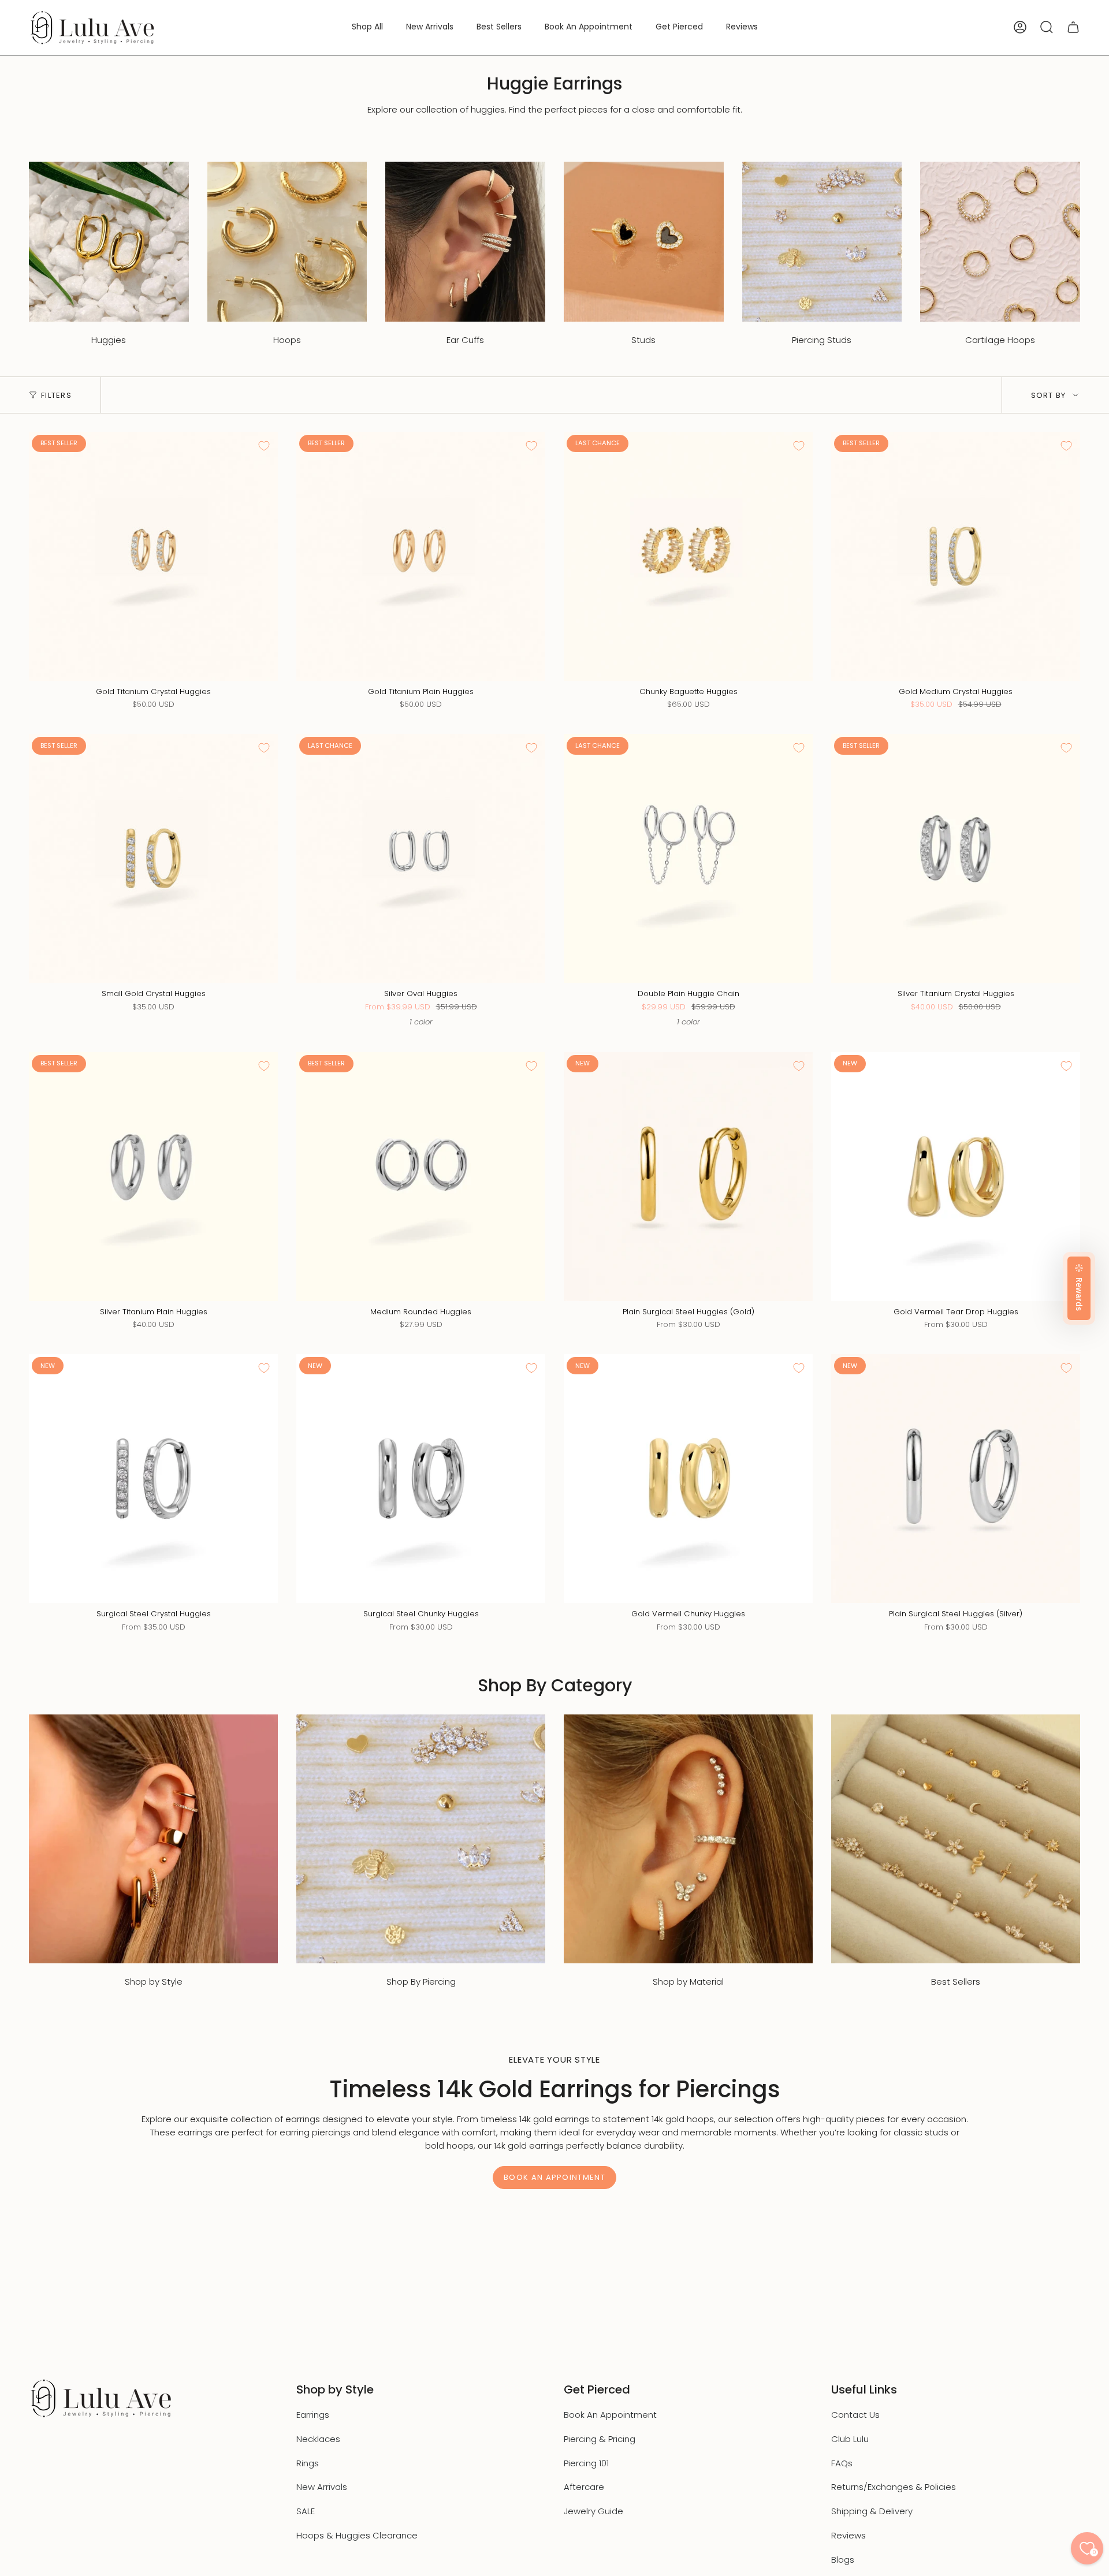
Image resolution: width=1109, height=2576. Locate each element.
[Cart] (1073, 27)
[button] (367, 27)
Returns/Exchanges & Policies (894, 2487)
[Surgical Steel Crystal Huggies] (153, 1479)
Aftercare (584, 2487)
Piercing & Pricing (600, 2439)
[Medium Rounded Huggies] (421, 1177)
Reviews (849, 2535)
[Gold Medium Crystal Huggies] (956, 556)
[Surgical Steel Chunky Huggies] (421, 1479)
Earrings (313, 2415)
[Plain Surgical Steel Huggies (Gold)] (688, 1177)
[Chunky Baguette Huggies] (688, 556)
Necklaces (318, 2439)
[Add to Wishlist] (264, 446)
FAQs (842, 2463)
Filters (56, 395)
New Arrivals (322, 2487)
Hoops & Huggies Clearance (357, 2535)
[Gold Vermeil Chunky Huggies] (688, 1479)
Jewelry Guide (593, 2511)
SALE (306, 2511)
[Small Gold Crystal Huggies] (153, 858)
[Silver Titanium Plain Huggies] (153, 1177)
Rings (308, 2463)
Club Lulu (850, 2439)
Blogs (843, 2560)
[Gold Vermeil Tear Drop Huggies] (956, 1177)
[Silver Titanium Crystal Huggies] (956, 858)
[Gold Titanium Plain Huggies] (421, 556)
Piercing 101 (586, 2463)
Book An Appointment (610, 2415)
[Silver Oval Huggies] (421, 858)
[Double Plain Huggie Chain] (688, 858)
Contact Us (855, 2415)
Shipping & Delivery (872, 2511)
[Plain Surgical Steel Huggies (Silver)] (956, 1479)
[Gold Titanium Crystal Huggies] (153, 556)
